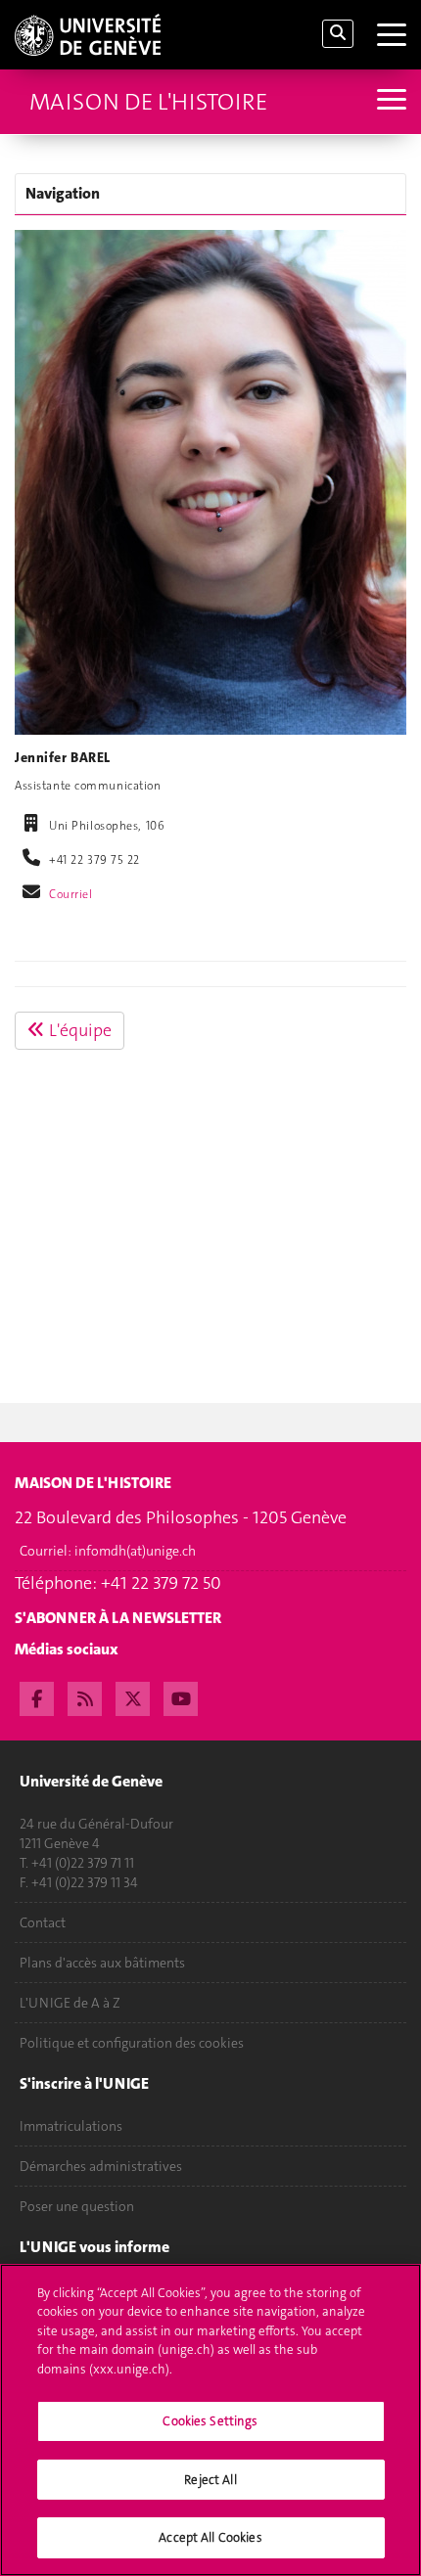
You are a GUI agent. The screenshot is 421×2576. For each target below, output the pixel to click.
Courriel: (108, 1551)
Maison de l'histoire (148, 102)
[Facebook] (37, 1696)
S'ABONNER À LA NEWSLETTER (118, 1618)
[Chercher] (338, 34)
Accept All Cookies (210, 2537)
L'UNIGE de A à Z (70, 2003)
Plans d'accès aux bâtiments (102, 1963)
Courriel (71, 894)
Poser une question (77, 2206)
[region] (210, 2420)
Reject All (210, 2480)
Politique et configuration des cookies (132, 2043)
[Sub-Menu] (389, 101)
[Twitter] (133, 1696)
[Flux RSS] (85, 1696)
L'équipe (78, 1030)
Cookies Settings (210, 2421)
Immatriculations (71, 2126)
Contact (43, 1922)
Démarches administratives (101, 2166)
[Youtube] (181, 1696)
